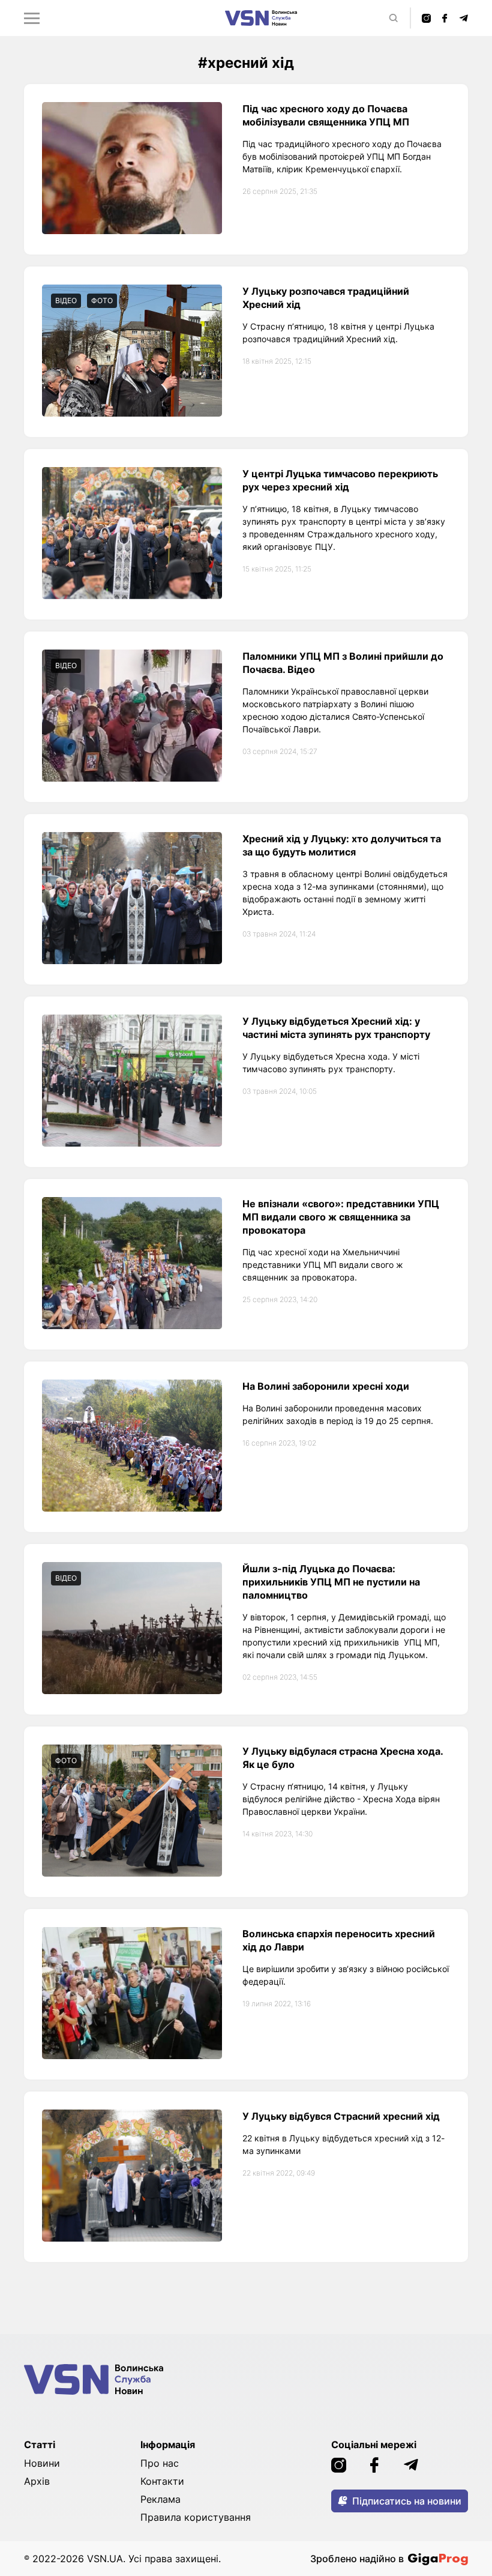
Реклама (160, 2499)
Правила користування (196, 2517)
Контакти (162, 2481)
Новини (42, 2463)
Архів (37, 2481)
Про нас (160, 2463)
